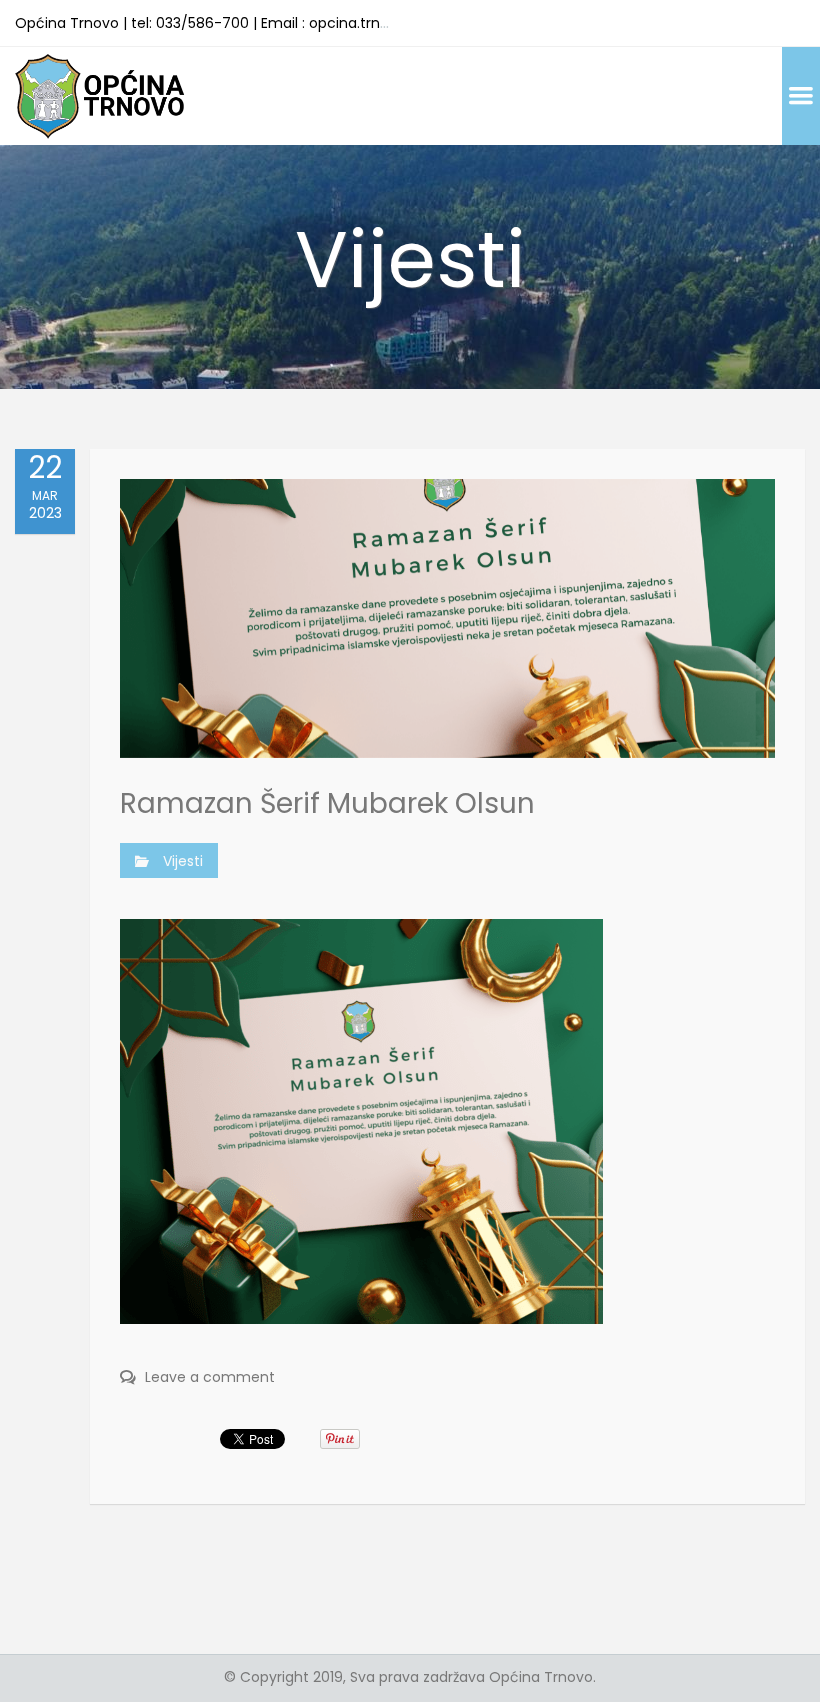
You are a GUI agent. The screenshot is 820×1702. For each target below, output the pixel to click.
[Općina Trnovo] (100, 95)
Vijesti (183, 861)
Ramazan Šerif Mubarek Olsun (327, 803)
